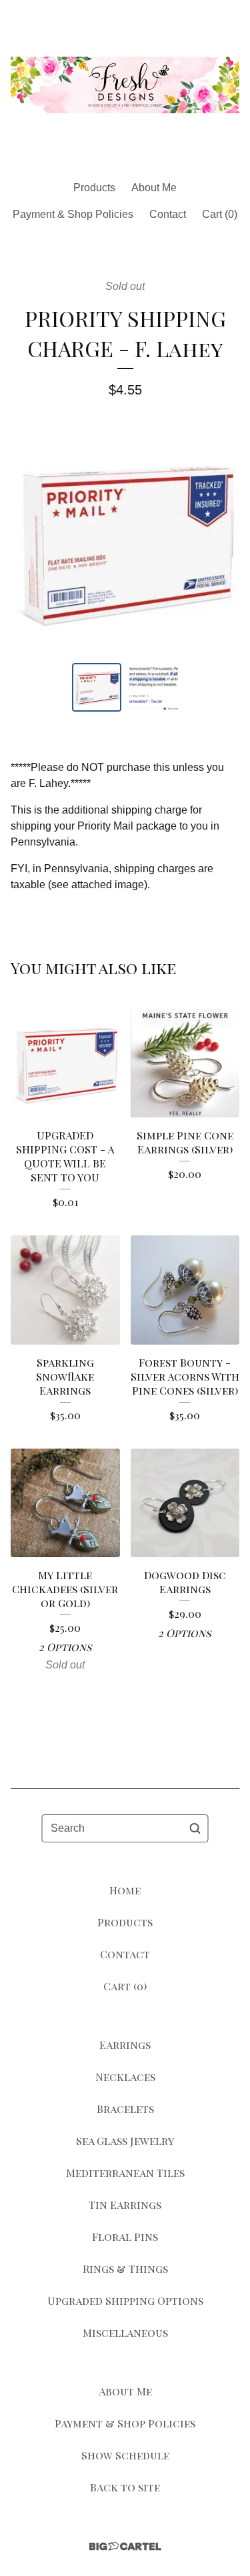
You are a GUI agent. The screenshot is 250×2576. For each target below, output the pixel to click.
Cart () (220, 214)
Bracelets (125, 2109)
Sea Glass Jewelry (125, 2141)
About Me (154, 188)
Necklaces (125, 2077)
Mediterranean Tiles (125, 2173)
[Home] (125, 85)
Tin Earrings (125, 2205)
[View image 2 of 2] (154, 688)
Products (94, 188)
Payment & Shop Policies (73, 214)
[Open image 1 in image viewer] (125, 541)
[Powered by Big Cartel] (125, 2546)
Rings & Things (125, 2268)
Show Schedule (125, 2455)
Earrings (125, 2045)
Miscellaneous (125, 2332)
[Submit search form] (195, 1828)
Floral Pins (125, 2237)
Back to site (125, 2487)
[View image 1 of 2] (97, 688)
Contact (168, 214)
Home (125, 1890)
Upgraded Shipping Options (125, 2300)
